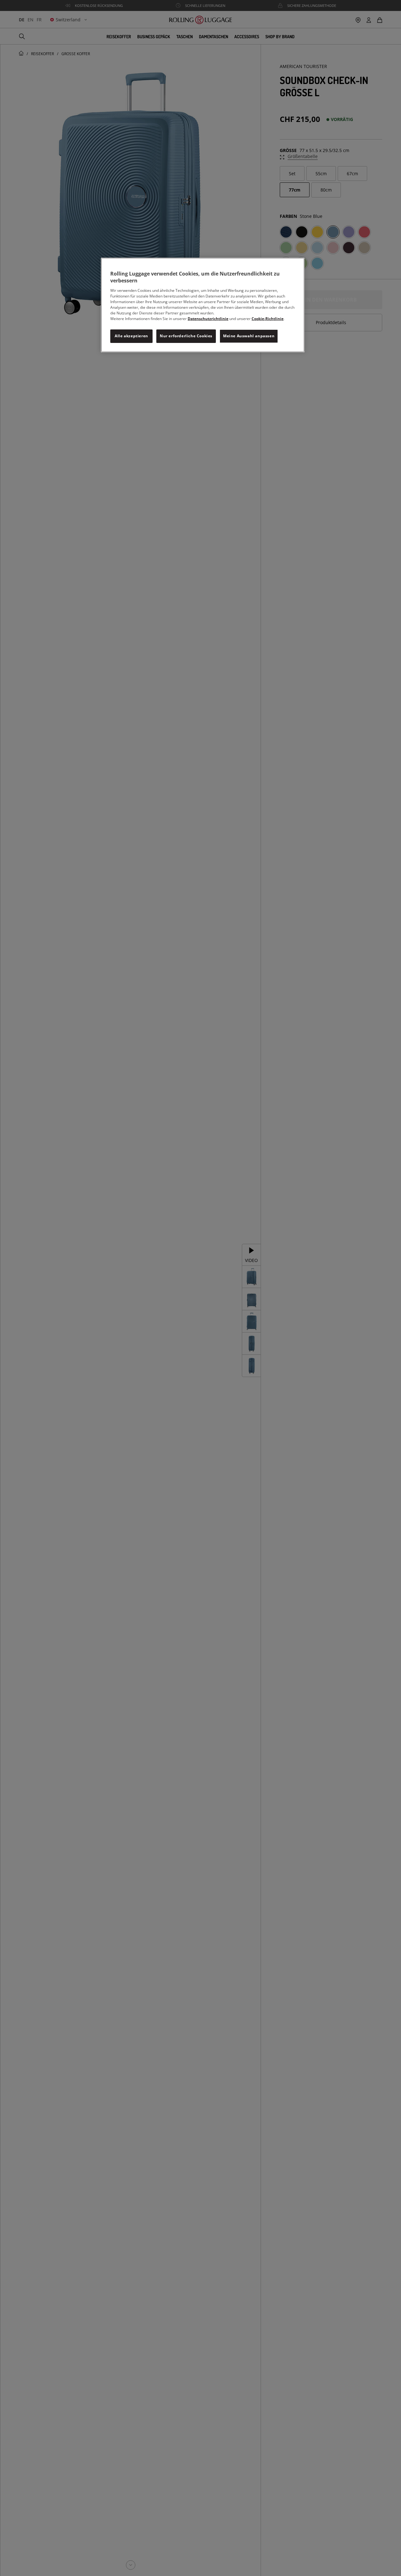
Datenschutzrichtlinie (208, 319)
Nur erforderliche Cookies (186, 336)
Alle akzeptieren (131, 336)
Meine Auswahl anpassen (249, 336)
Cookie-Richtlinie (268, 319)
